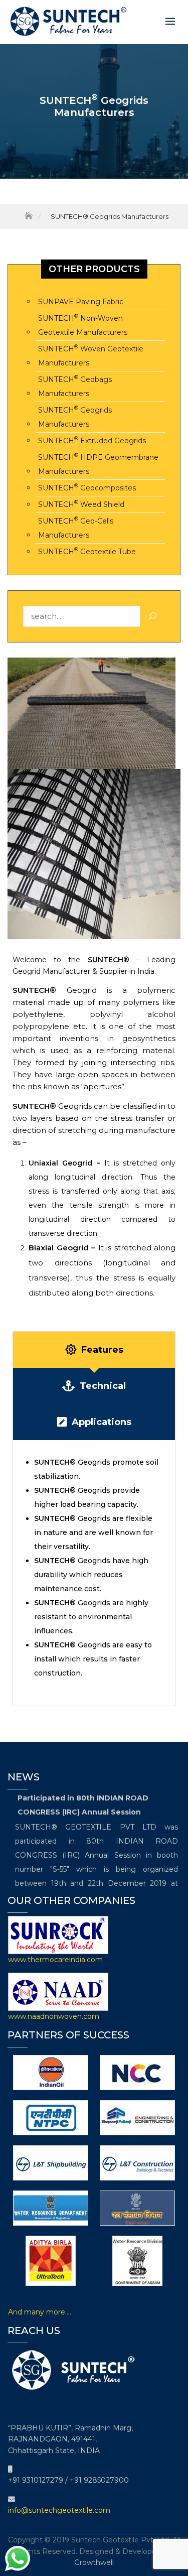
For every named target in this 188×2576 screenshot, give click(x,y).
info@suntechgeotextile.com (59, 2510)
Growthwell (94, 2562)
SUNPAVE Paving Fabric (81, 302)
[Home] (30, 216)
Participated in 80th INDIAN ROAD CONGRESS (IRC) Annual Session (83, 1801)
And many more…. (40, 2312)
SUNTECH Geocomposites (87, 487)
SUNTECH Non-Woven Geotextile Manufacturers (83, 325)
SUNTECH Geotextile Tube (87, 551)
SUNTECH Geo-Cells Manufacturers (76, 527)
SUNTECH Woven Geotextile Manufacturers (91, 355)
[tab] (94, 1350)
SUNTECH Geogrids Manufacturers (75, 416)
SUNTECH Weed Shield (81, 504)
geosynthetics (149, 1038)
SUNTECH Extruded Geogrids (92, 440)
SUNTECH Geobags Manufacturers (75, 386)
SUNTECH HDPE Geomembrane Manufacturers (98, 464)
